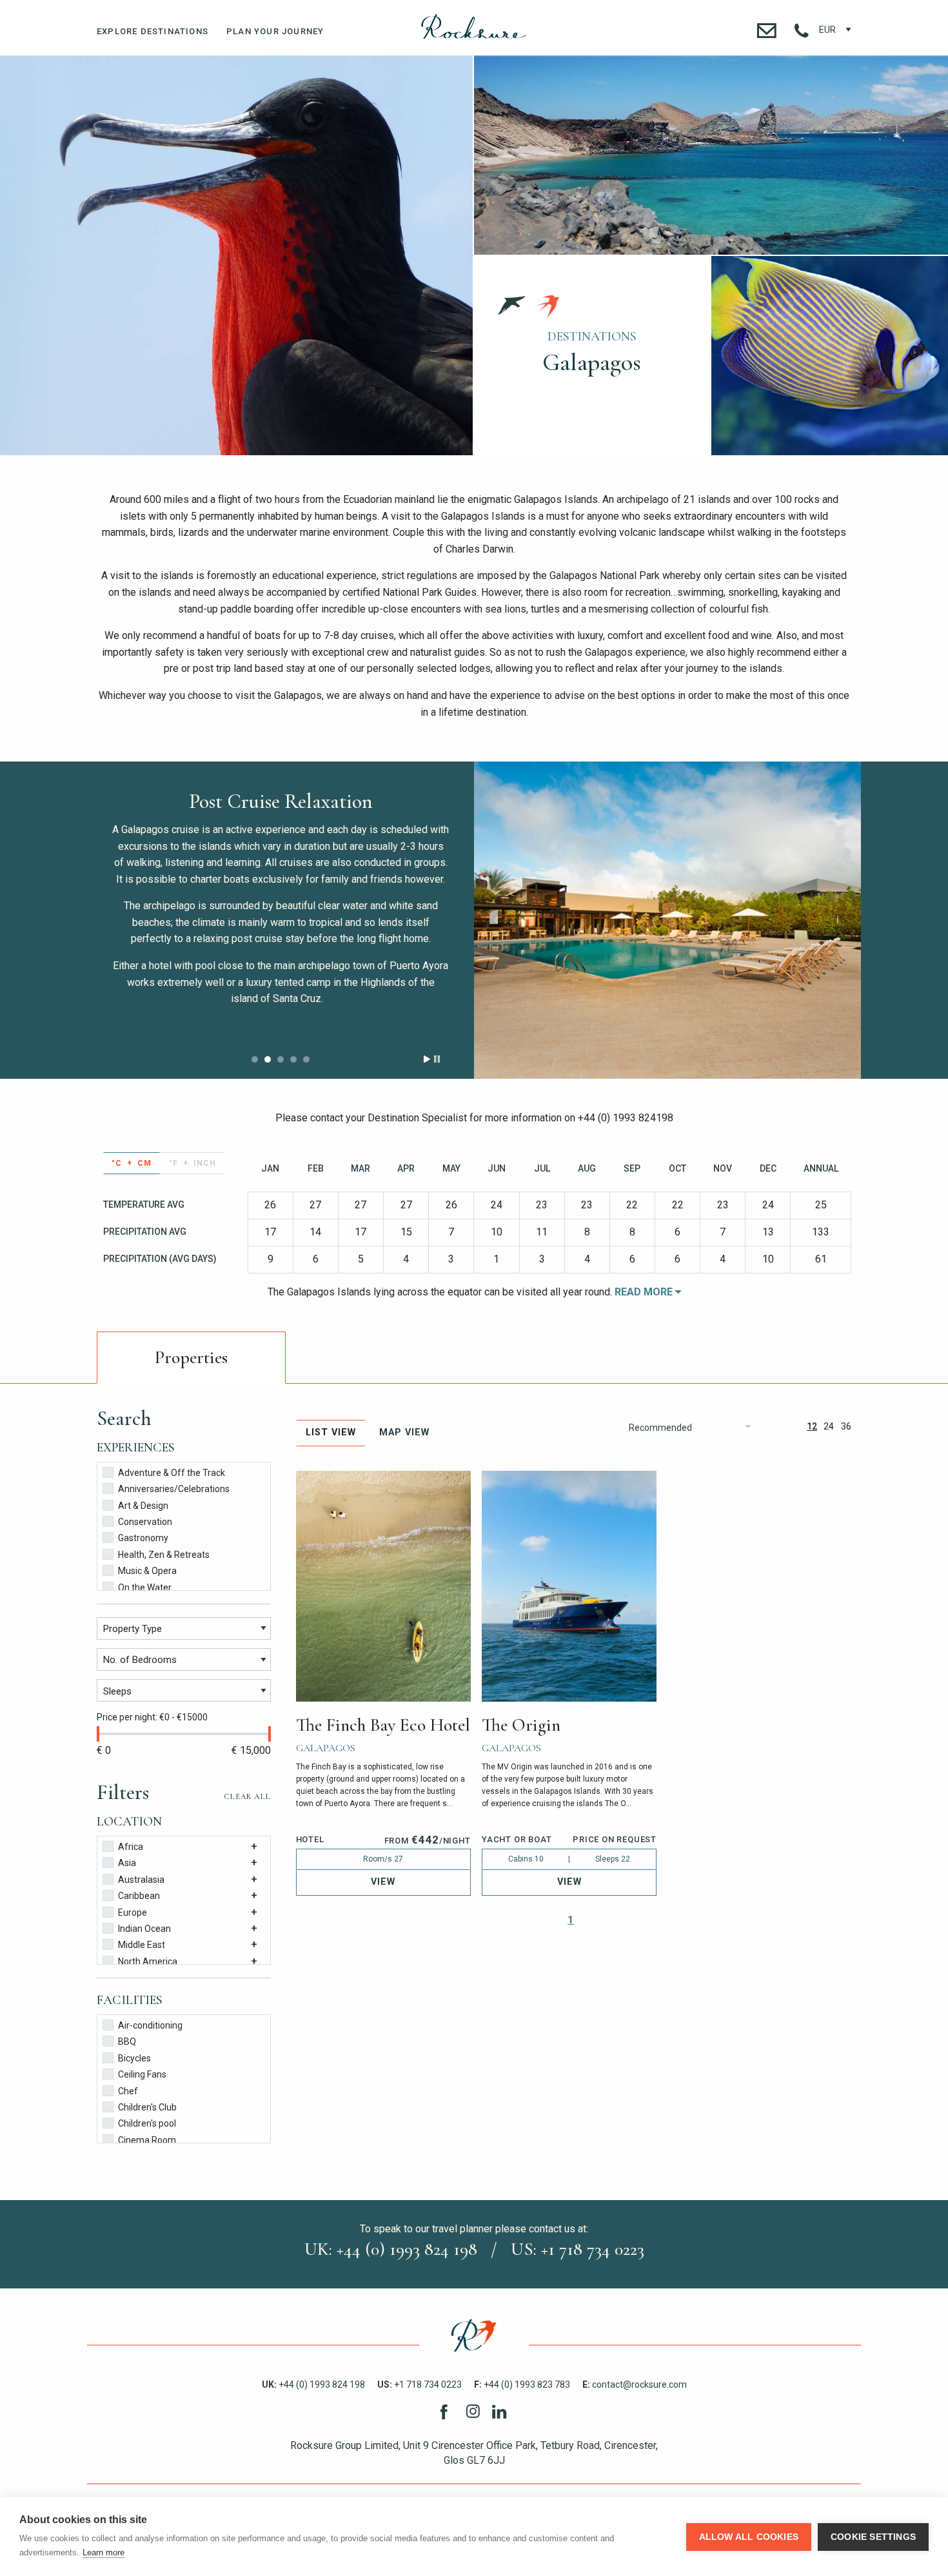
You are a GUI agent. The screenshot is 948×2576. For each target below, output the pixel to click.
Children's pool (147, 2123)
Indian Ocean (144, 1929)
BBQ (127, 2041)
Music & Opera (147, 1571)
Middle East (142, 1945)
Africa (131, 1847)
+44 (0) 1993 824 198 (313, 2384)
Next (841, 917)
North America (148, 1961)
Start (427, 1059)
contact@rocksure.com (635, 2384)
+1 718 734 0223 (420, 2384)
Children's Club (147, 2107)
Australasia (141, 1880)
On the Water (145, 1588)
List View (331, 1432)
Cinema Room (147, 2140)
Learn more (104, 2552)
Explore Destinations (153, 31)
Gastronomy (143, 1538)
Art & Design (143, 1506)
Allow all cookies (749, 2537)
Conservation (145, 1522)
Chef (128, 2091)
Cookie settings (873, 2537)
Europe (133, 1912)
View (383, 1882)
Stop (437, 1059)
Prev (494, 917)
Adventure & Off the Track (172, 1473)
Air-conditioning (150, 2025)
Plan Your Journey (275, 31)
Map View (404, 1432)
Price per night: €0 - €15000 (152, 1717)
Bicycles (134, 2058)
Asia (127, 1863)
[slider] (98, 1734)
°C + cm (132, 1163)
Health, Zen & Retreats (164, 1555)
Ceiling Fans (142, 2074)
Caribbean (139, 1896)
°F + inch (193, 1163)
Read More (645, 1292)
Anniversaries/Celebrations (174, 1489)
